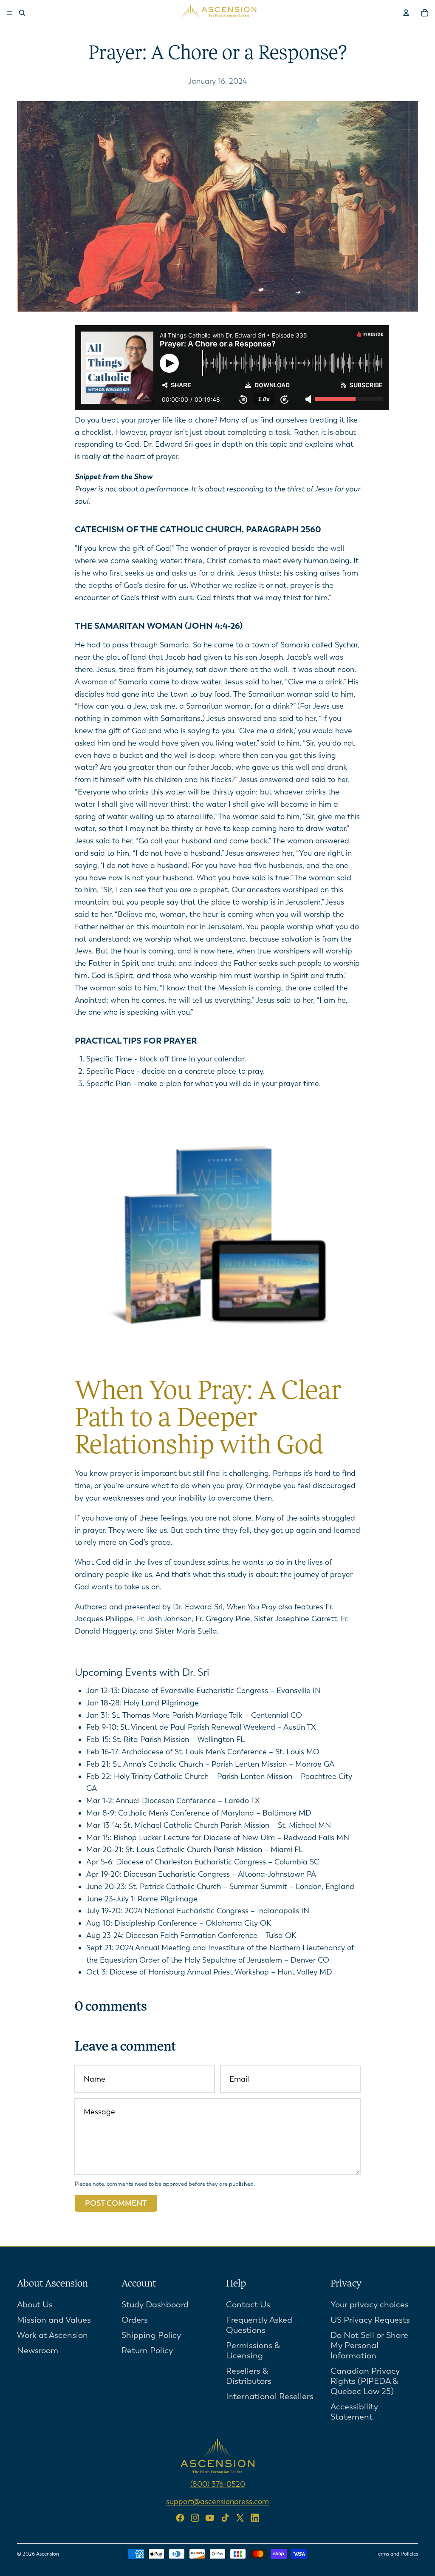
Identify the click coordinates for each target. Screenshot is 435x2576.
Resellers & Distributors (249, 2376)
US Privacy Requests (370, 2320)
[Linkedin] (255, 2518)
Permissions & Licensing (253, 2350)
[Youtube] (210, 2518)
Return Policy (147, 2350)
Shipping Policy (151, 2335)
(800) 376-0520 (218, 2484)
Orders (135, 2320)
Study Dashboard (155, 2305)
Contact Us (248, 2305)
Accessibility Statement (354, 2412)
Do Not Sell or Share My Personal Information (369, 2345)
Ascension (48, 2554)
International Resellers (270, 2396)
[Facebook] (180, 2518)
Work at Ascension (52, 2335)
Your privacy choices (370, 2305)
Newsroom (38, 2350)
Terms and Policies (397, 2554)
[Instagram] (195, 2518)
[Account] (406, 13)
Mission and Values (54, 2320)
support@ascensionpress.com (217, 2502)
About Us (35, 2305)
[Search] (22, 13)
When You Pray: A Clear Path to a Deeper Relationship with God (208, 1419)
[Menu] (10, 13)
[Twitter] (240, 2518)
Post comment (116, 2203)
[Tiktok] (225, 2518)
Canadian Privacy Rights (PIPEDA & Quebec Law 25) (365, 2381)
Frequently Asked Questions (259, 2325)
